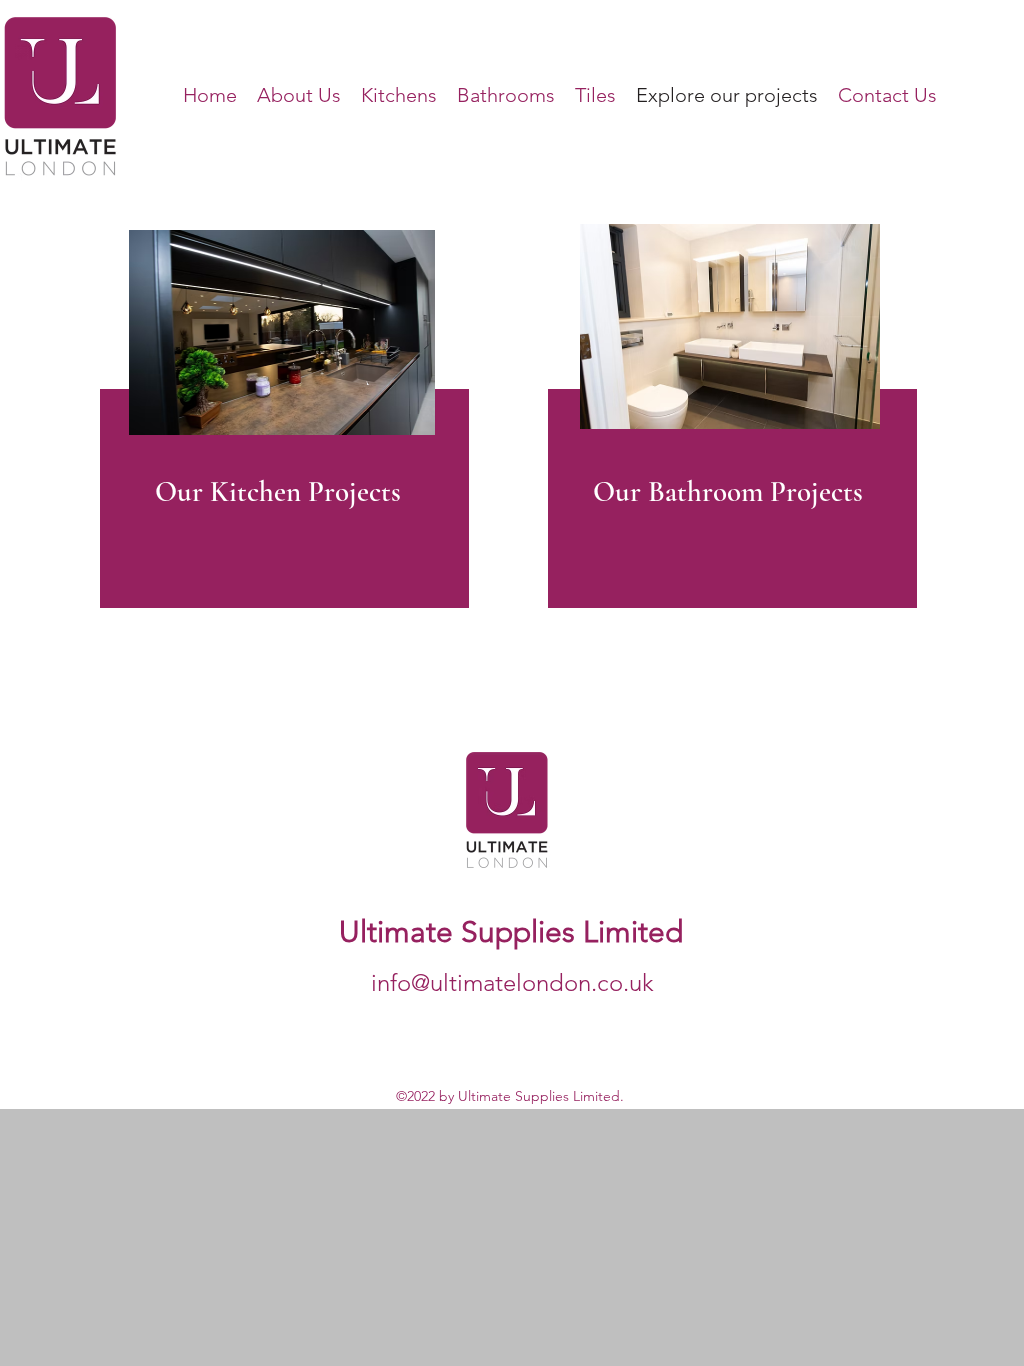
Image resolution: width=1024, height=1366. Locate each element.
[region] (281, 435)
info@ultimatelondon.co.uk (512, 982)
